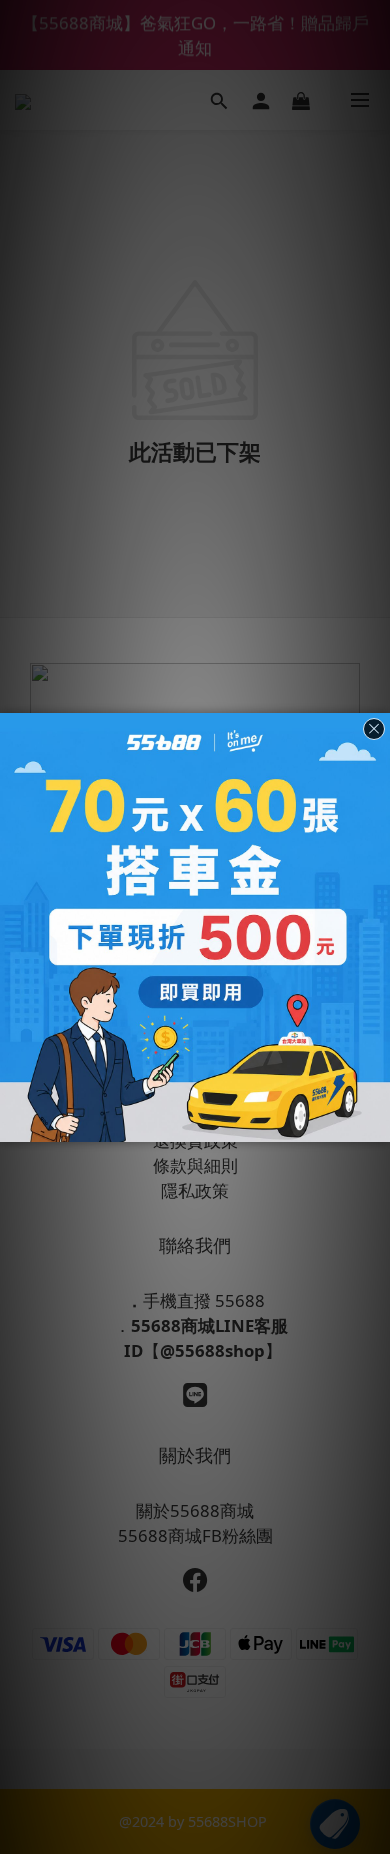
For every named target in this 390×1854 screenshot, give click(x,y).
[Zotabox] (377, 1124)
